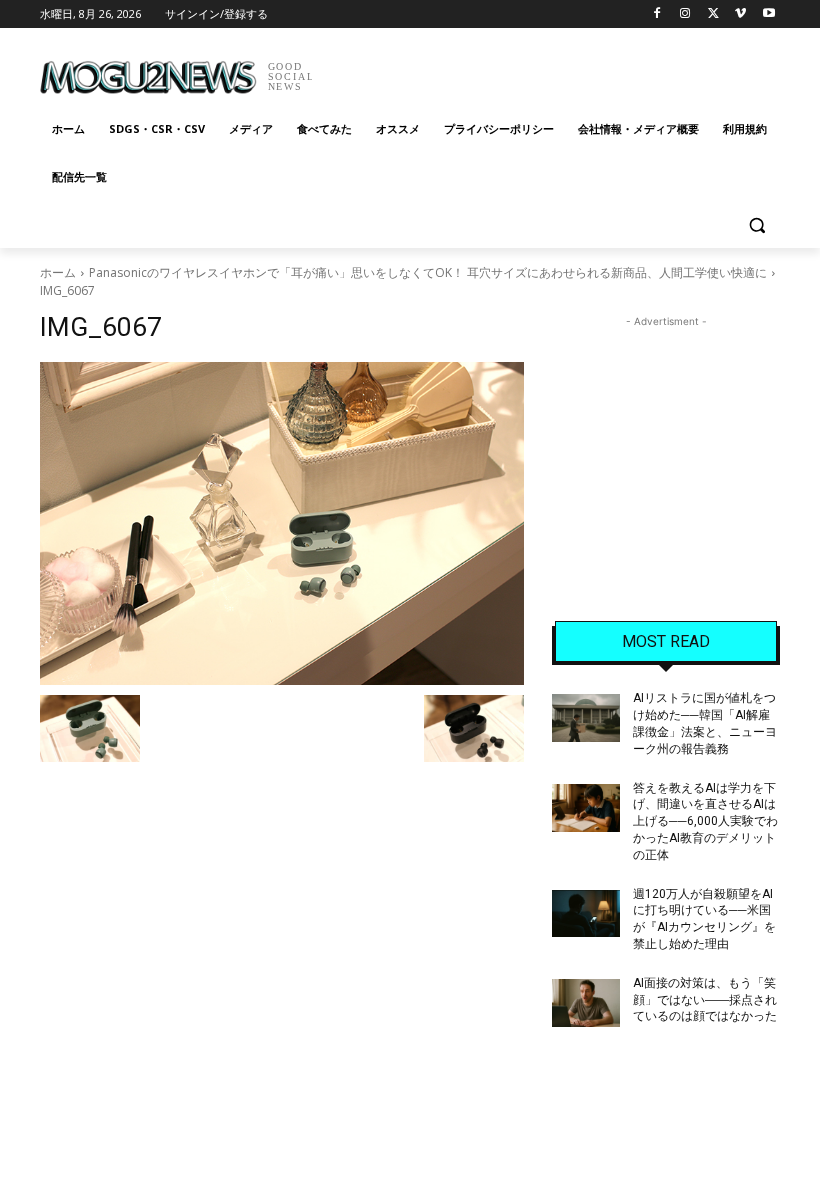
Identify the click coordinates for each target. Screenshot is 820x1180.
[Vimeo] (740, 14)
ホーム (58, 272)
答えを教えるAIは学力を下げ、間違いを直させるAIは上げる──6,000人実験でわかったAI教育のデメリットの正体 (705, 821)
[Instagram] (685, 14)
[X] (713, 14)
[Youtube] (768, 14)
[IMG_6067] (282, 523)
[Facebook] (657, 14)
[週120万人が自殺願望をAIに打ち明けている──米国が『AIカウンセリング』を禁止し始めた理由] (586, 914)
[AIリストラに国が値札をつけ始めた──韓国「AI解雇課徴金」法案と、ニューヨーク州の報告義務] (586, 718)
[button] (756, 225)
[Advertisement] (546, 70)
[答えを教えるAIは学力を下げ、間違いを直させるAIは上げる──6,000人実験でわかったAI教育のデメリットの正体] (586, 808)
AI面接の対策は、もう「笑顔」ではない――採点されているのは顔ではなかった (705, 1000)
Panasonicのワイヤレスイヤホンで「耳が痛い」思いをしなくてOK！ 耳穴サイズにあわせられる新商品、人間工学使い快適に (428, 272)
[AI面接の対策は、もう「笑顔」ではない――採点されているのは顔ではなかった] (586, 1003)
